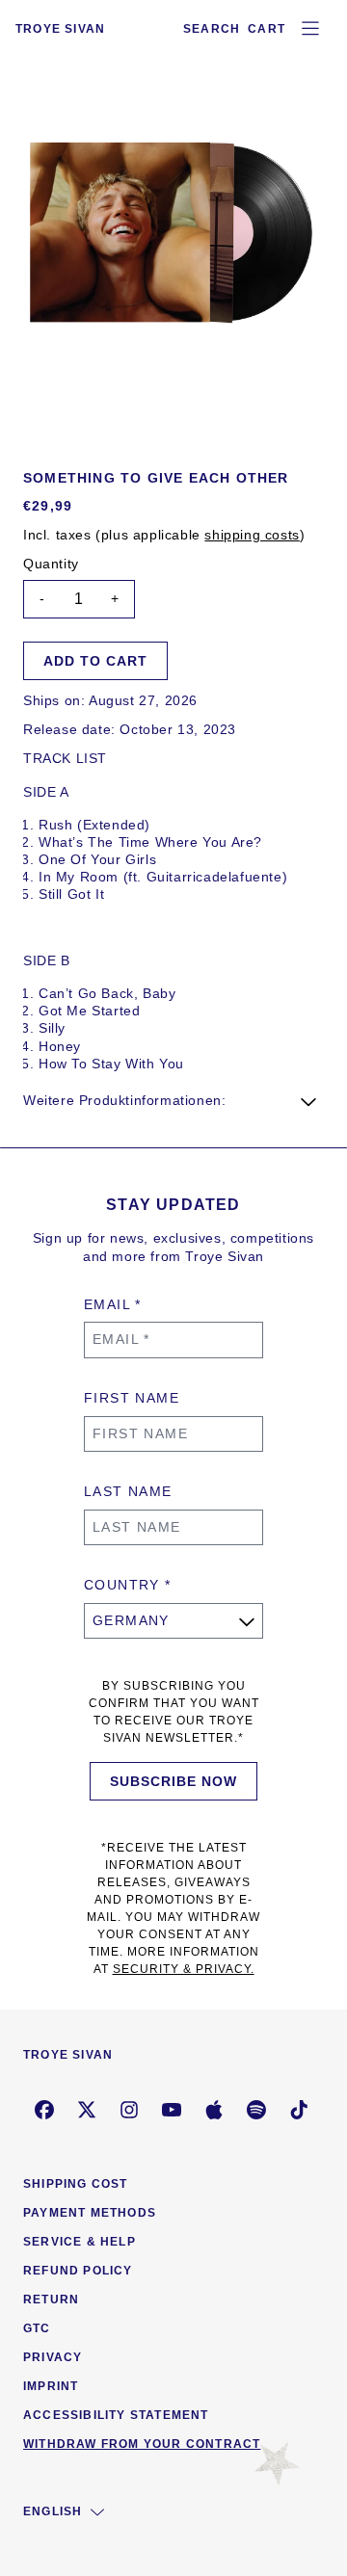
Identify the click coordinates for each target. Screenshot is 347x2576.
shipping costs (252, 535)
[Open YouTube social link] (172, 2110)
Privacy (53, 2357)
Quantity (51, 564)
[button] (173, 1100)
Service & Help (80, 2242)
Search (212, 29)
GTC (37, 2328)
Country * (128, 1585)
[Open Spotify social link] (256, 2110)
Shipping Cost (76, 2184)
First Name (132, 1398)
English (53, 2511)
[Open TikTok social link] (299, 2110)
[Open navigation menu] (310, 29)
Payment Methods (90, 2213)
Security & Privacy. (184, 1969)
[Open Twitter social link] (87, 2110)
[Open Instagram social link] (129, 2110)
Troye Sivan (60, 29)
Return (51, 2300)
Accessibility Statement (116, 2415)
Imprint (51, 2386)
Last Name (128, 1491)
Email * (113, 1304)
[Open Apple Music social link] (214, 2110)
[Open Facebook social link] (44, 2110)
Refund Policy (78, 2271)
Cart (267, 29)
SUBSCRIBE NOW (173, 1781)
